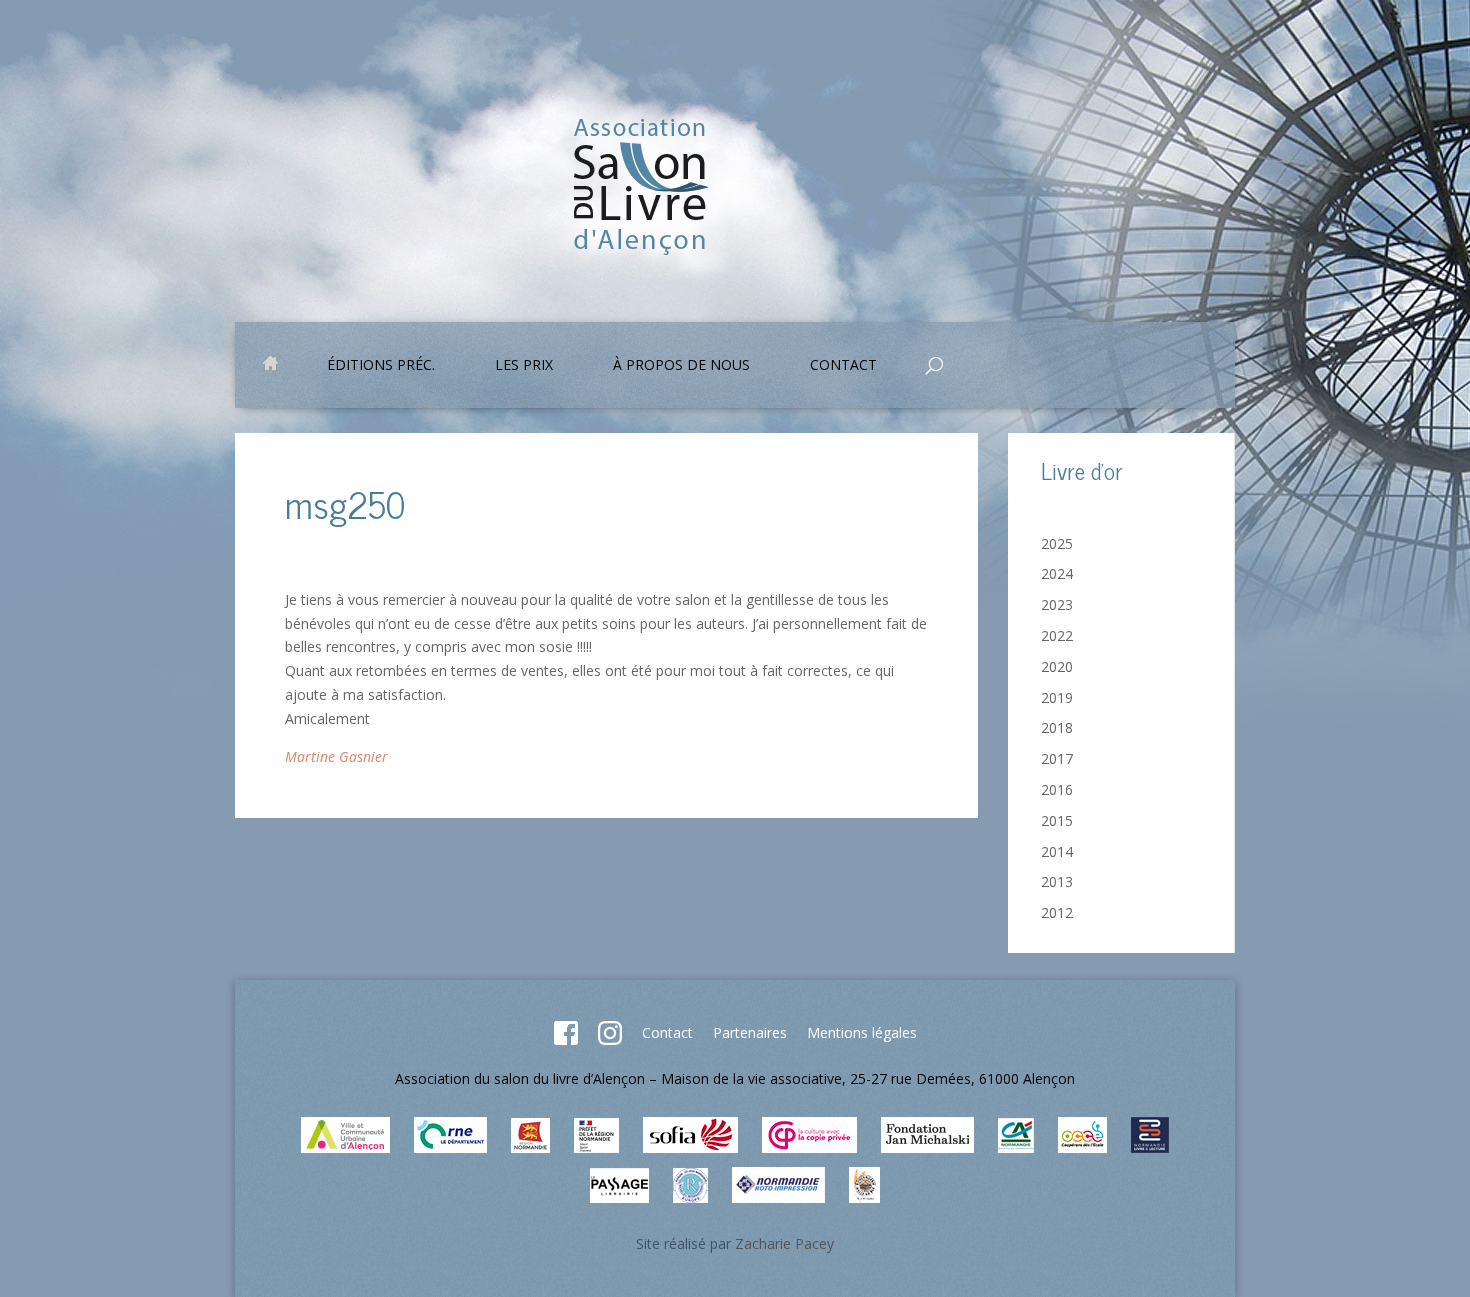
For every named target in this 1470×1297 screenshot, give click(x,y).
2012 (1057, 912)
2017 (1057, 758)
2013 (1057, 881)
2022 (1057, 635)
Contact (667, 1032)
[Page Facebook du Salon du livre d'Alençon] (566, 1039)
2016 (1057, 789)
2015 (1057, 820)
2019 (1057, 697)
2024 (1057, 573)
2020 (1057, 666)
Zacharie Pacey (784, 1243)
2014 (1057, 851)
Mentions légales (862, 1032)
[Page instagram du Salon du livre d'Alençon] (610, 1039)
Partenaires (750, 1032)
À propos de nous (681, 366)
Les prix (524, 366)
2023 (1057, 604)
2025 (1057, 543)
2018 (1057, 727)
